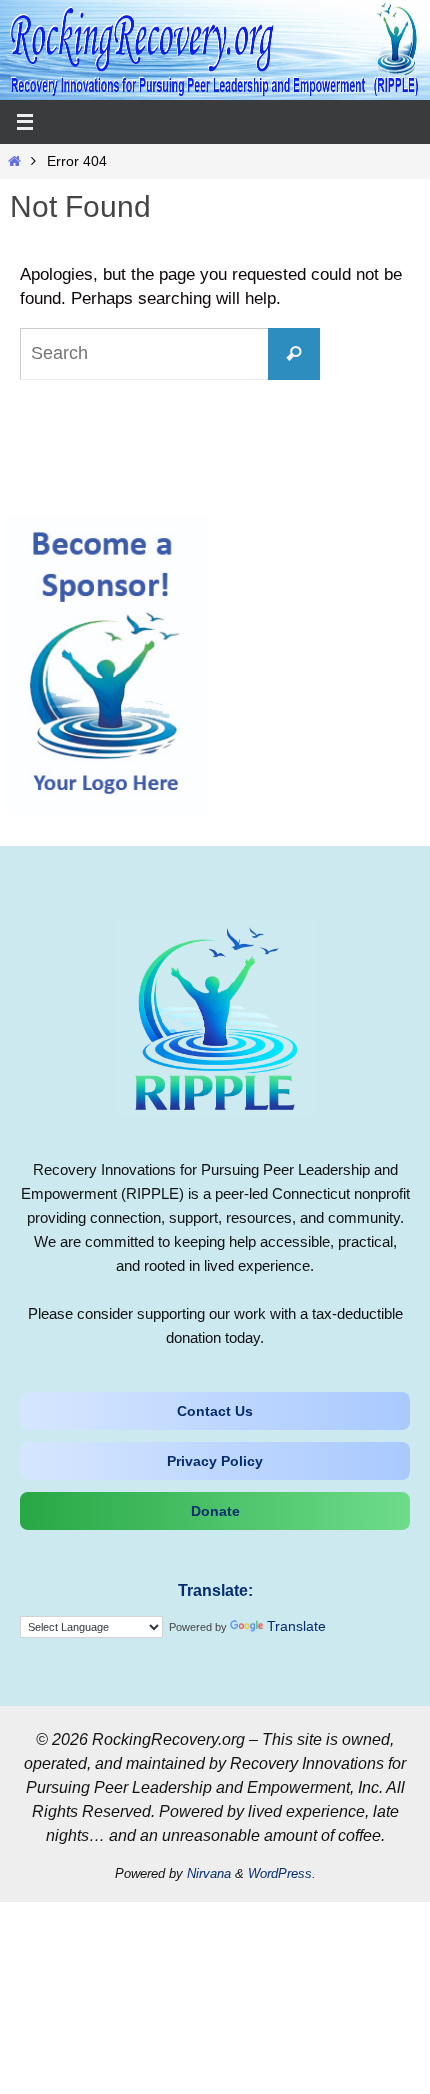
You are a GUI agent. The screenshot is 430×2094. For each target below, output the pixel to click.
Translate (296, 1626)
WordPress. (282, 1873)
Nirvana (209, 1873)
